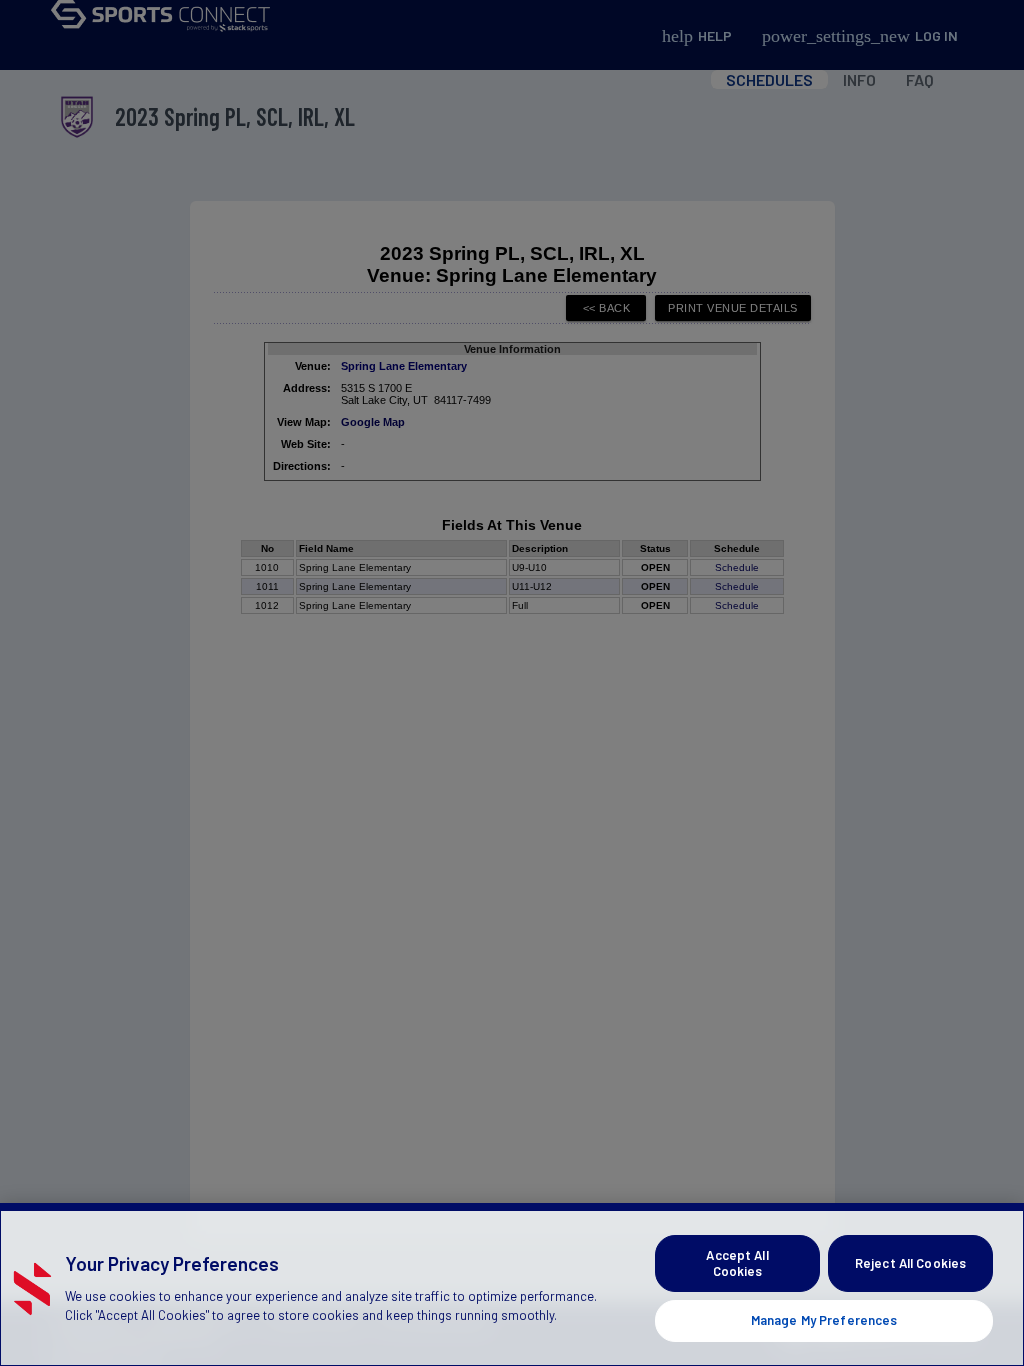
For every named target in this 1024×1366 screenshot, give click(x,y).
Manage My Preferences (824, 1320)
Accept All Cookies (737, 1263)
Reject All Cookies (910, 1263)
